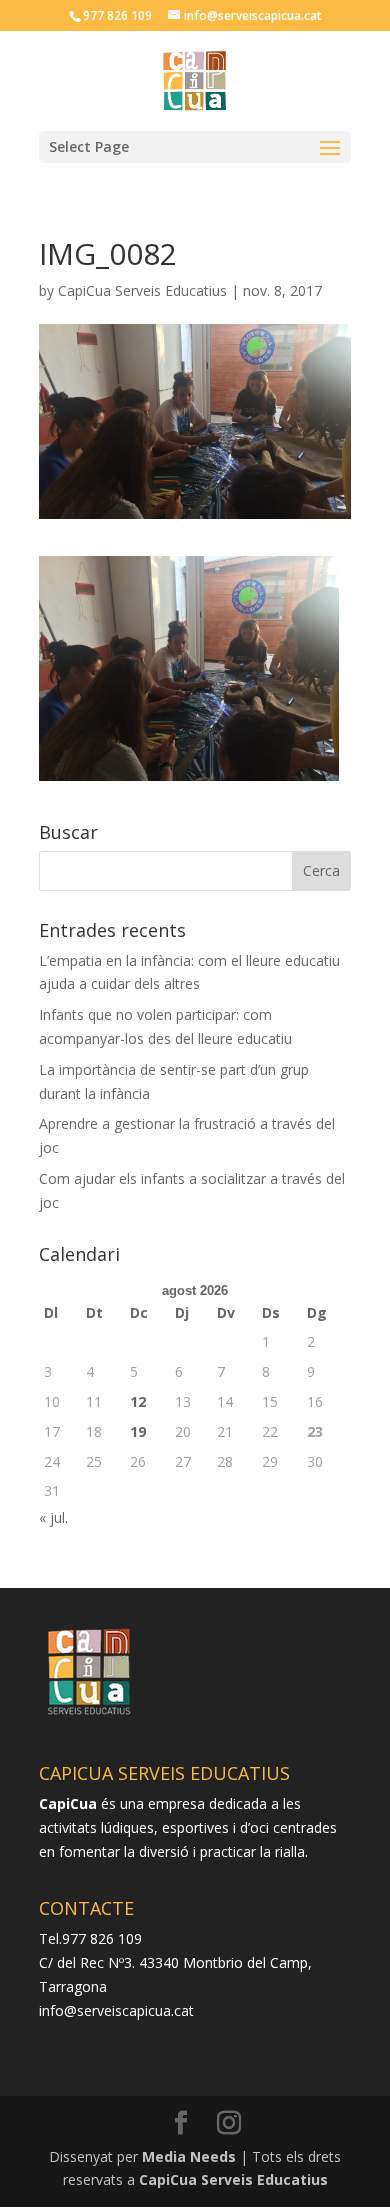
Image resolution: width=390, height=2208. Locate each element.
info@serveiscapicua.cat (116, 2010)
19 (138, 1431)
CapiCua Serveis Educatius (142, 290)
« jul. (53, 1517)
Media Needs (189, 2156)
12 (138, 1401)
